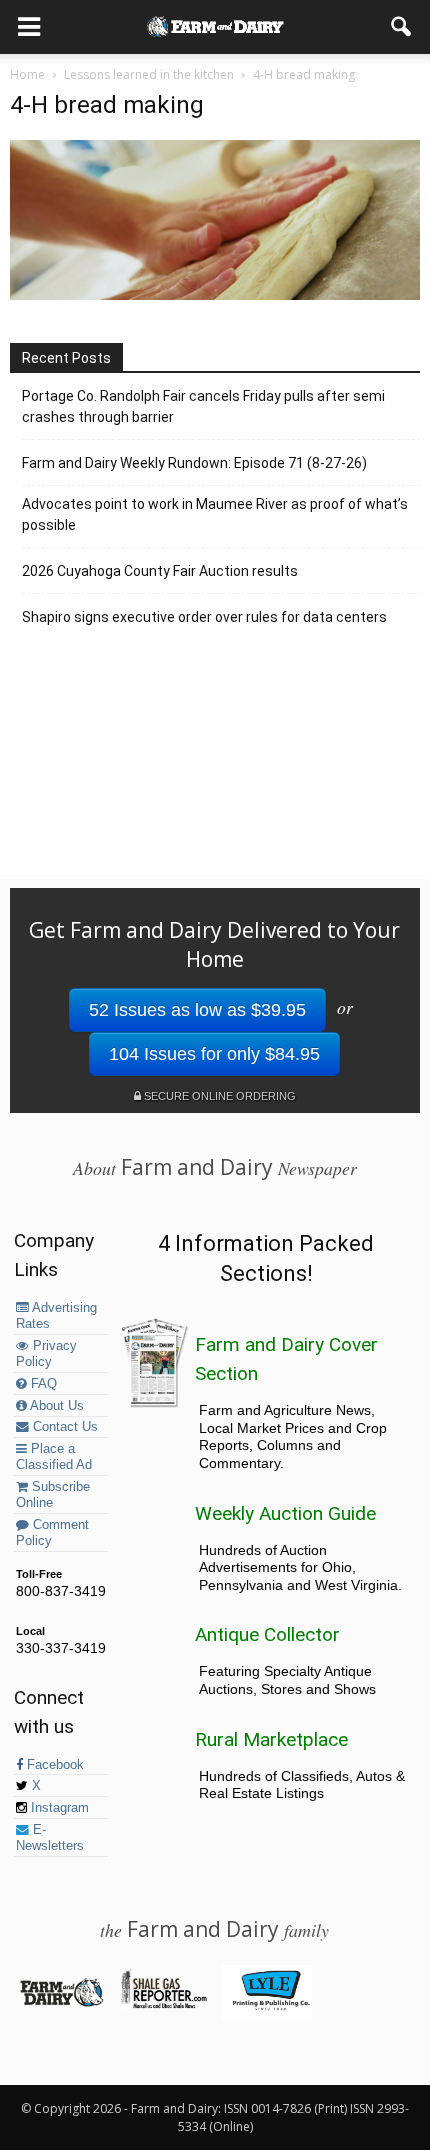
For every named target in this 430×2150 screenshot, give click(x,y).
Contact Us (63, 1427)
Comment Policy (52, 1533)
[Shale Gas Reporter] (163, 2005)
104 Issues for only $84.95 (214, 1054)
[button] (402, 27)
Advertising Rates (56, 1316)
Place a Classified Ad (54, 1457)
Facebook (53, 1765)
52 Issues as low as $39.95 (197, 1010)
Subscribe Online (53, 1495)
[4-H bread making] (215, 295)
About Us (55, 1406)
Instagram (58, 1808)
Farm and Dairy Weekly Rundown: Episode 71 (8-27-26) (194, 463)
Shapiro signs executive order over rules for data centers (204, 617)
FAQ (42, 1384)
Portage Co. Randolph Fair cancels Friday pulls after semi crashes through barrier (203, 406)
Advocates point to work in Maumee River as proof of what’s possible (215, 514)
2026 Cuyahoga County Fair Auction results (160, 571)
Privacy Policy (46, 1354)
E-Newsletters (50, 1838)
